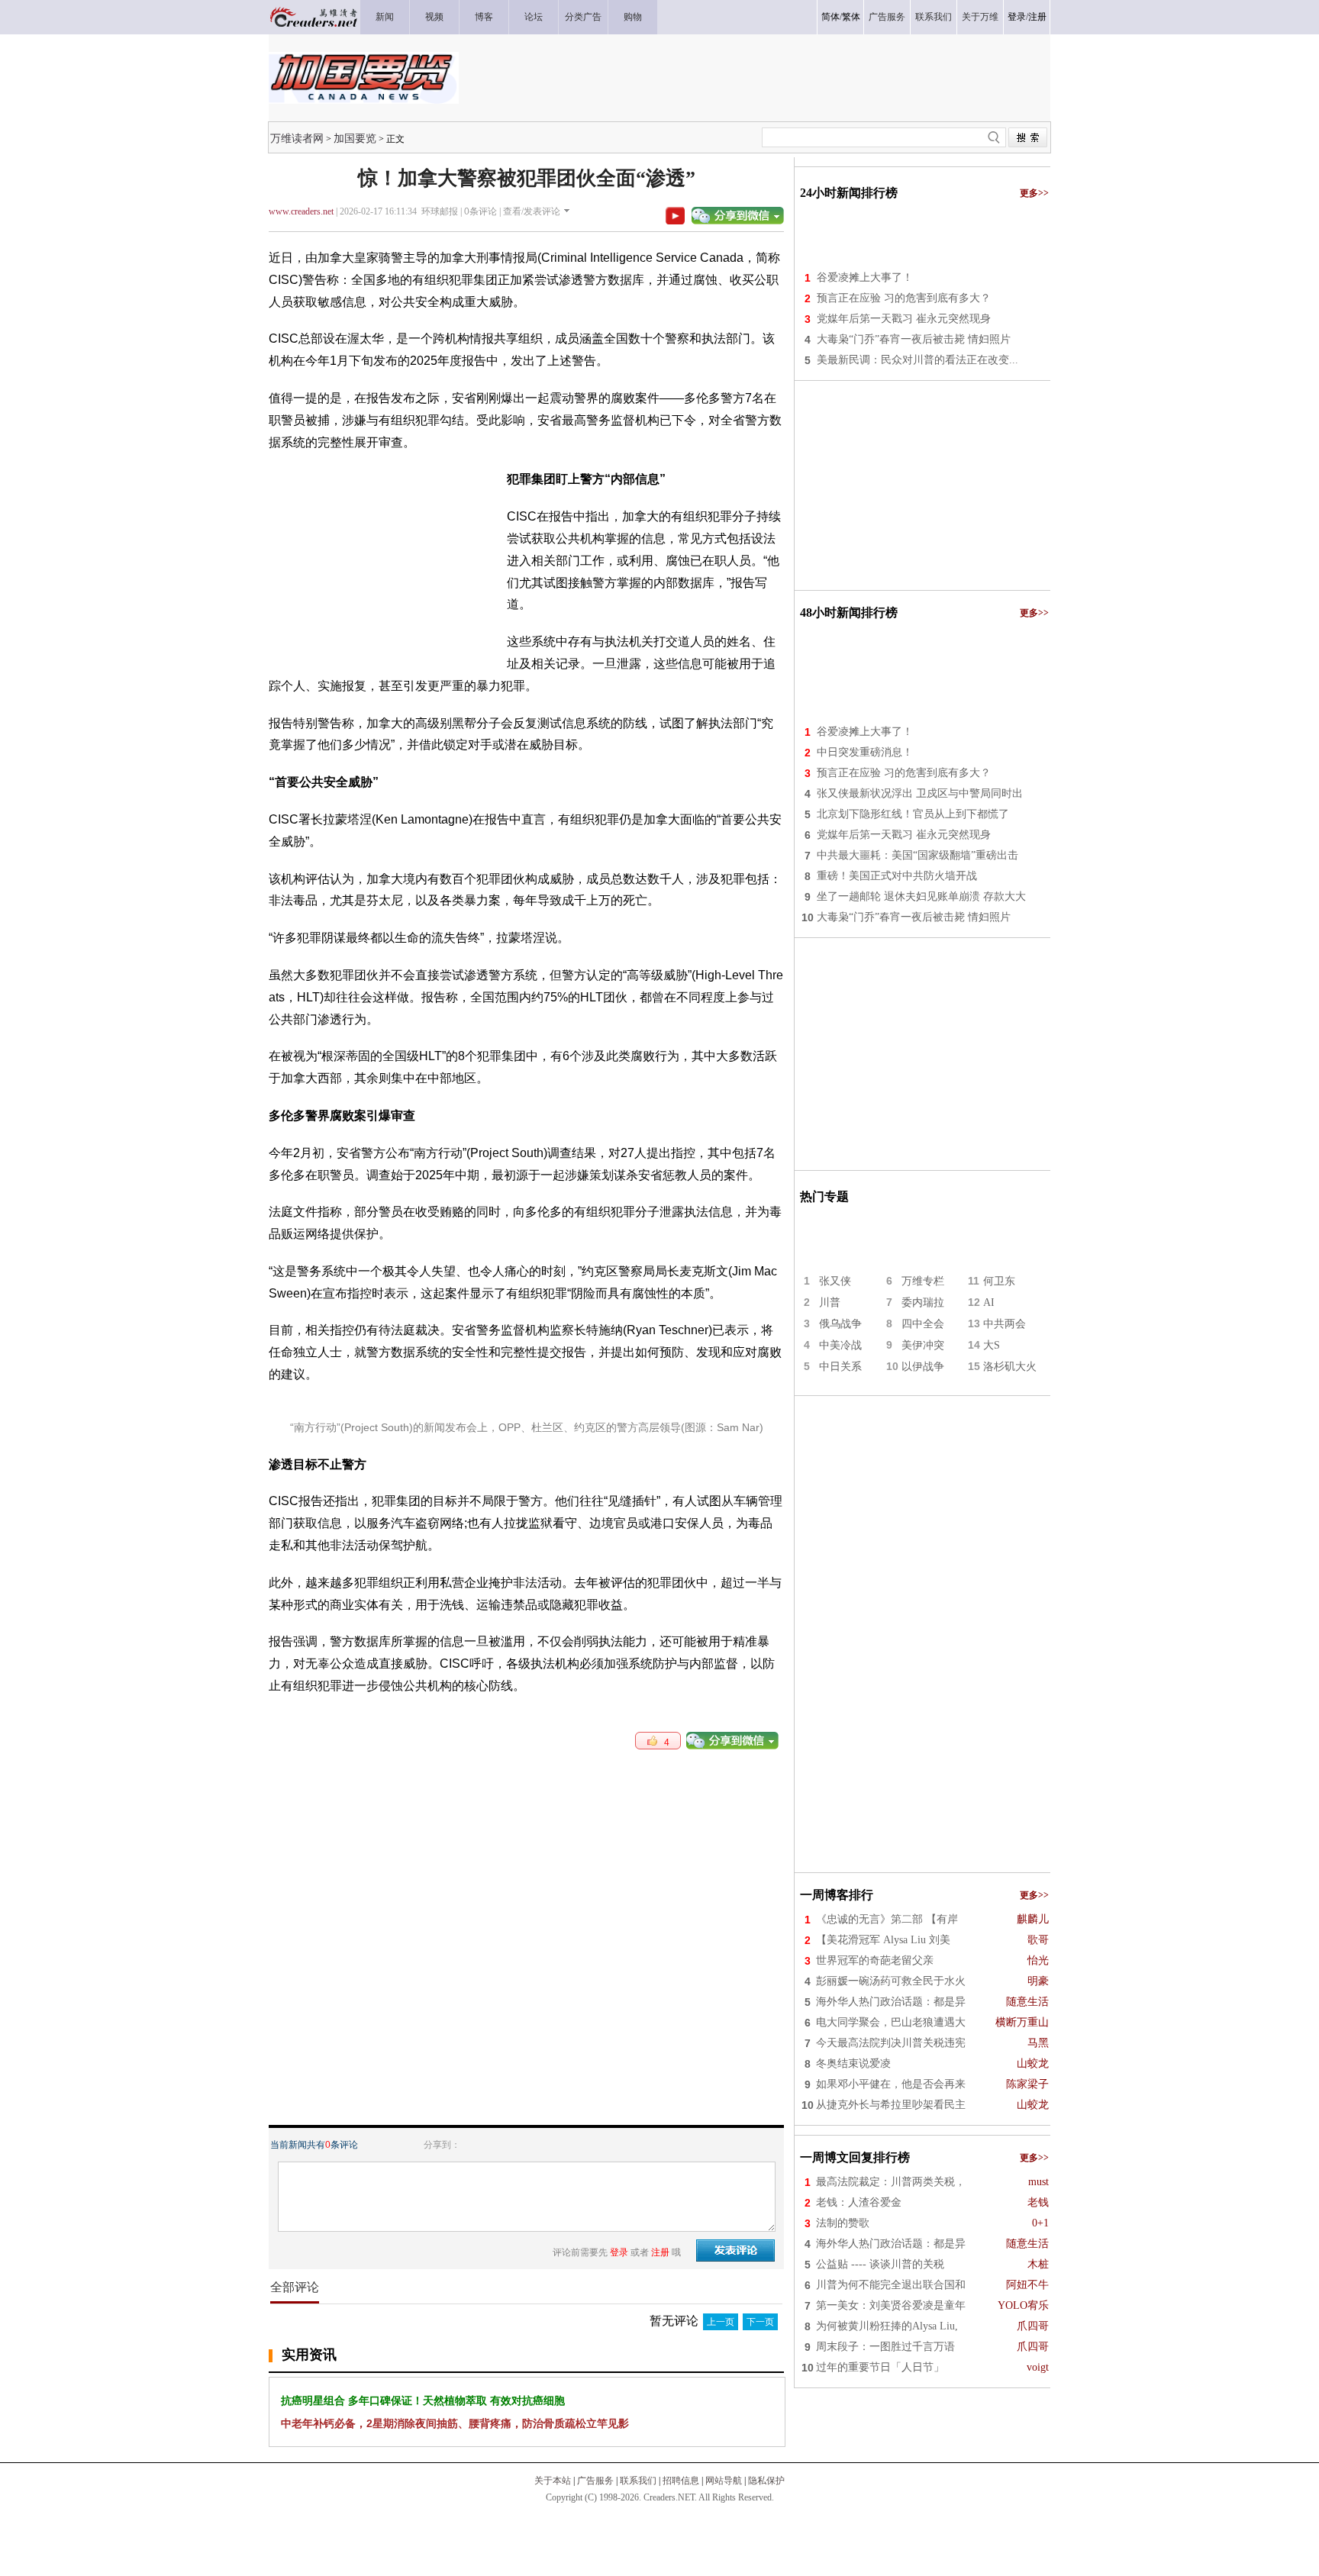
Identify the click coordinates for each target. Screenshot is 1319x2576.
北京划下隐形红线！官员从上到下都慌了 (913, 814)
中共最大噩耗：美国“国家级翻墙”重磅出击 (917, 855)
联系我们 (638, 2481)
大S (992, 1345)
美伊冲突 (923, 1345)
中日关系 (840, 1367)
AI (989, 1303)
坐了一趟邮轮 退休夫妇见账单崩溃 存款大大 (921, 896)
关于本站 (553, 2481)
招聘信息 (681, 2481)
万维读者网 (297, 138)
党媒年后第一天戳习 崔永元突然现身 (904, 319)
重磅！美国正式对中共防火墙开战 (897, 876)
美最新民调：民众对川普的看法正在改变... (917, 360)
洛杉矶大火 (1010, 1367)
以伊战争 (923, 1367)
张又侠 (835, 1281)
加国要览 (355, 138)
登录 (1017, 17)
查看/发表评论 (532, 211)
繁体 (851, 17)
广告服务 (595, 2481)
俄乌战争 (840, 1324)
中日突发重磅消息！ (865, 752)
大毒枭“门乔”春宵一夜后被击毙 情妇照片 (914, 339)
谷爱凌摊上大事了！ (865, 277)
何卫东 (999, 1281)
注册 (1037, 17)
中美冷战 (840, 1345)
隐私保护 (766, 2481)
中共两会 (1005, 1324)
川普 (830, 1303)
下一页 (760, 2322)
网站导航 (724, 2481)
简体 (830, 17)
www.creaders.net (301, 211)
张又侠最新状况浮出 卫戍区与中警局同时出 (920, 793)
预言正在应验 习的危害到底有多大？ (904, 298)
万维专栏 (923, 1281)
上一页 (721, 2322)
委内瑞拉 (923, 1303)
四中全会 (923, 1324)
